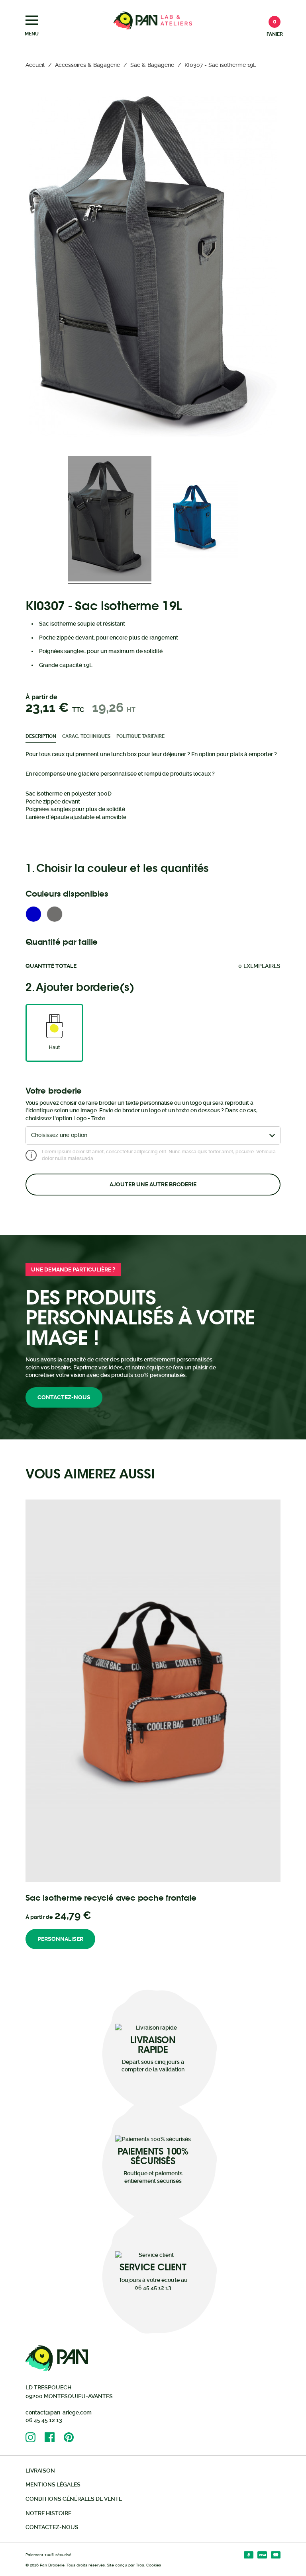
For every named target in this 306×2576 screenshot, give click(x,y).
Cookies (154, 2565)
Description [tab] (41, 736)
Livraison (40, 2471)
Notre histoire (48, 2513)
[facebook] (54, 2437)
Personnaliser (60, 1939)
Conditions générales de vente (74, 2499)
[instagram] (35, 2437)
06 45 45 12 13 (44, 2420)
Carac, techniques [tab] (86, 736)
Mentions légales (53, 2484)
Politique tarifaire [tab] (140, 736)
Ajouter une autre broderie (153, 1184)
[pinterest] (73, 2437)
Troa (140, 2565)
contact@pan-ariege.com (59, 2412)
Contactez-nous (64, 1397)
